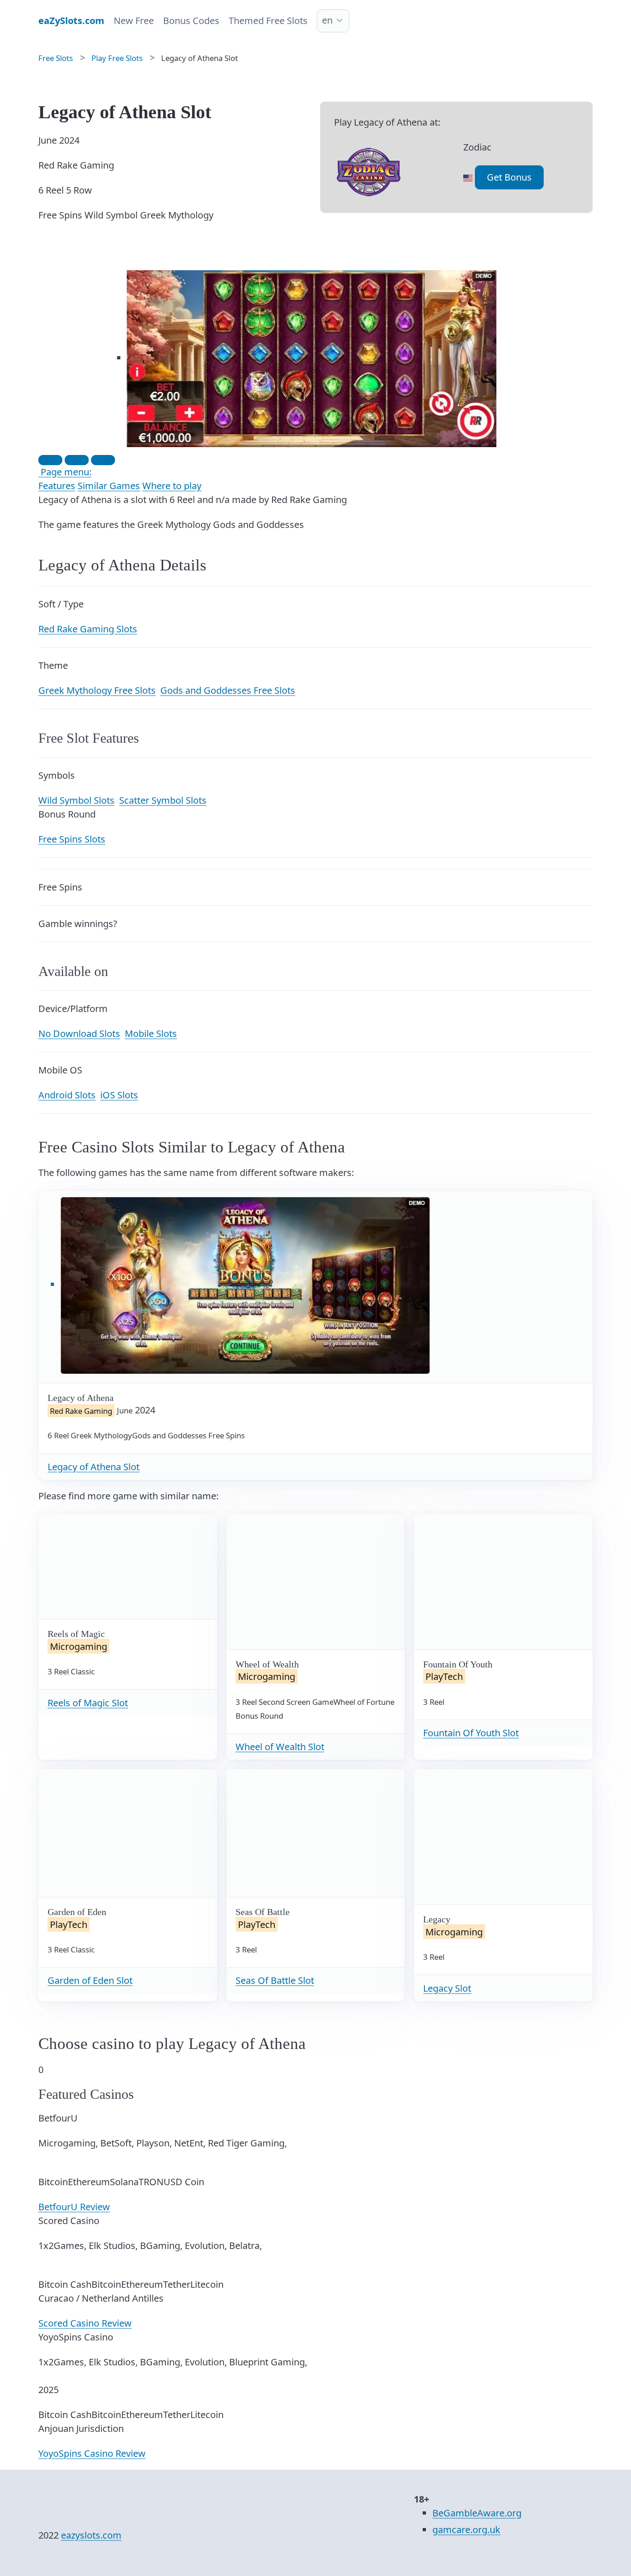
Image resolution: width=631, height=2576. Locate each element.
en (327, 20)
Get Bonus (509, 177)
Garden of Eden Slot (90, 1980)
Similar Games (109, 486)
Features (57, 486)
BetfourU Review (74, 2207)
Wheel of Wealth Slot (280, 1747)
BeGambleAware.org (477, 2513)
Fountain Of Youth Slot (471, 1733)
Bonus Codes (191, 21)
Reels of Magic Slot (88, 1703)
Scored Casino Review (85, 2323)
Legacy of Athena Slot (94, 1467)
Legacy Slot (447, 1988)
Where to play (172, 486)
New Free (134, 21)
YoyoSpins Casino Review (92, 2453)
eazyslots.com (91, 2535)
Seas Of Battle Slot (275, 1980)
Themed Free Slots (268, 21)
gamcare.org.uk (466, 2530)
